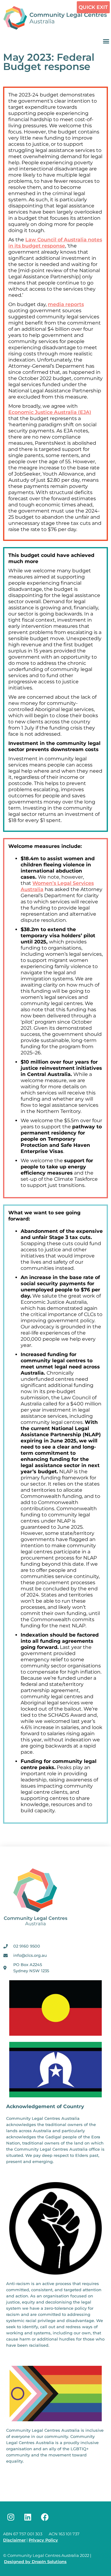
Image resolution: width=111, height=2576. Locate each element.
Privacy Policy (43, 2540)
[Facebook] (45, 2517)
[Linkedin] (28, 2517)
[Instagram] (11, 2517)
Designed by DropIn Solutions (35, 2562)
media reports (66, 304)
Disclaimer (14, 2540)
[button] (106, 41)
